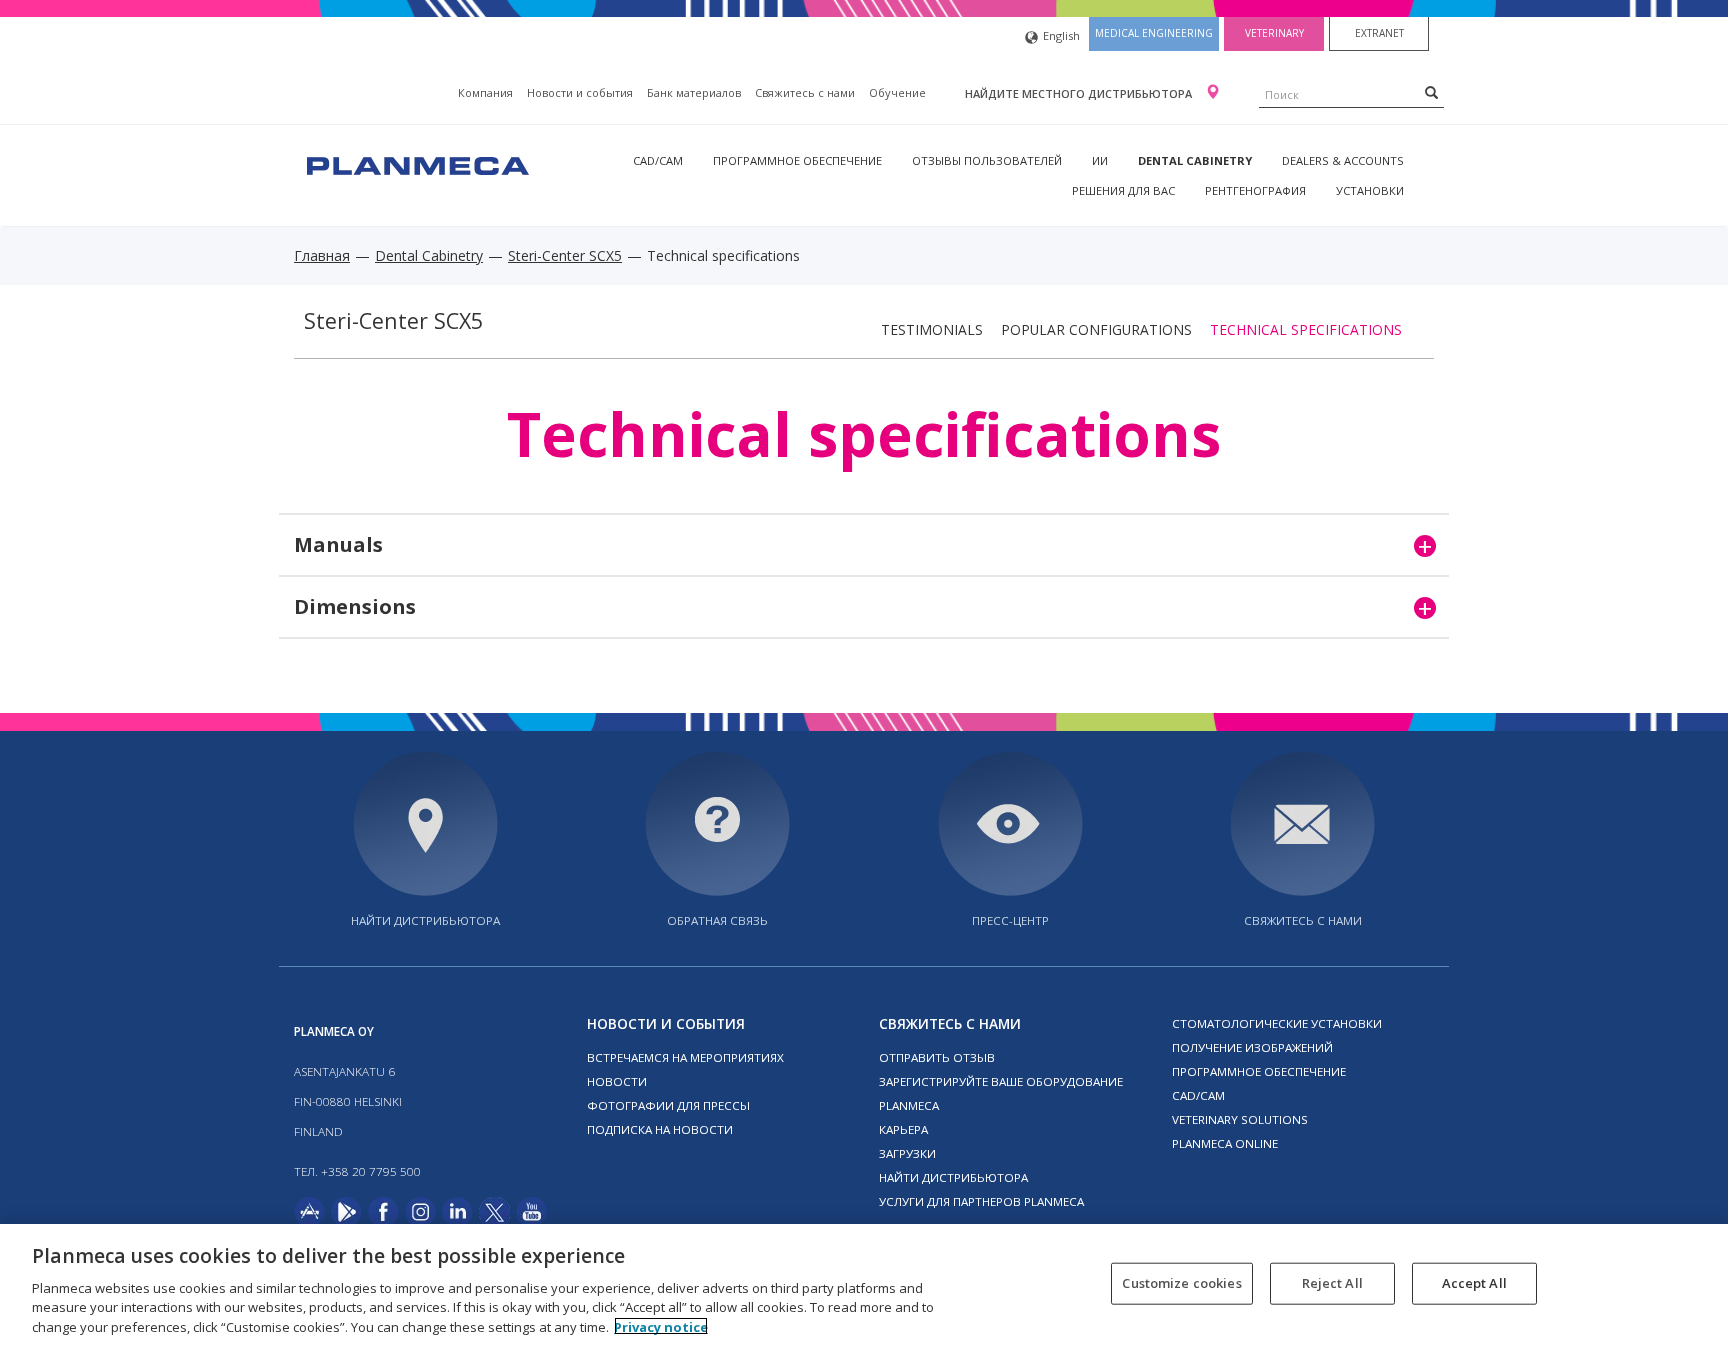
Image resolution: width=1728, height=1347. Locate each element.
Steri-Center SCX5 (565, 255)
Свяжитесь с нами (805, 92)
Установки (1370, 190)
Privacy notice (661, 1326)
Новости (617, 1081)
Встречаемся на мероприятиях (685, 1057)
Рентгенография (1255, 190)
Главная (322, 255)
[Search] (1431, 92)
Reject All (1332, 1283)
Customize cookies (1181, 1283)
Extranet (1379, 33)
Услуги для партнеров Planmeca (981, 1201)
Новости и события (580, 92)
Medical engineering (1154, 33)
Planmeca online (1225, 1143)
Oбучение (897, 92)
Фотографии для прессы (668, 1105)
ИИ (1100, 160)
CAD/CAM (658, 160)
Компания (485, 92)
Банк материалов (694, 92)
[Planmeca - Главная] (416, 163)
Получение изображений (1252, 1047)
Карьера (903, 1129)
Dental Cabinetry (1195, 160)
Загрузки (907, 1153)
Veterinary (1274, 33)
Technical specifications (1306, 329)
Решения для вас (1123, 190)
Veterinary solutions (1240, 1119)
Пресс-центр (1010, 920)
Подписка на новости (660, 1129)
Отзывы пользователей (987, 160)
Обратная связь (717, 920)
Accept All (1474, 1283)
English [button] (1061, 35)
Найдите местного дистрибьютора (1080, 93)
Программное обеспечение (797, 160)
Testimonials (932, 329)
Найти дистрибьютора (425, 920)
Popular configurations (1096, 329)
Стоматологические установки (1277, 1023)
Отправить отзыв (937, 1057)
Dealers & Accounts (1343, 160)
